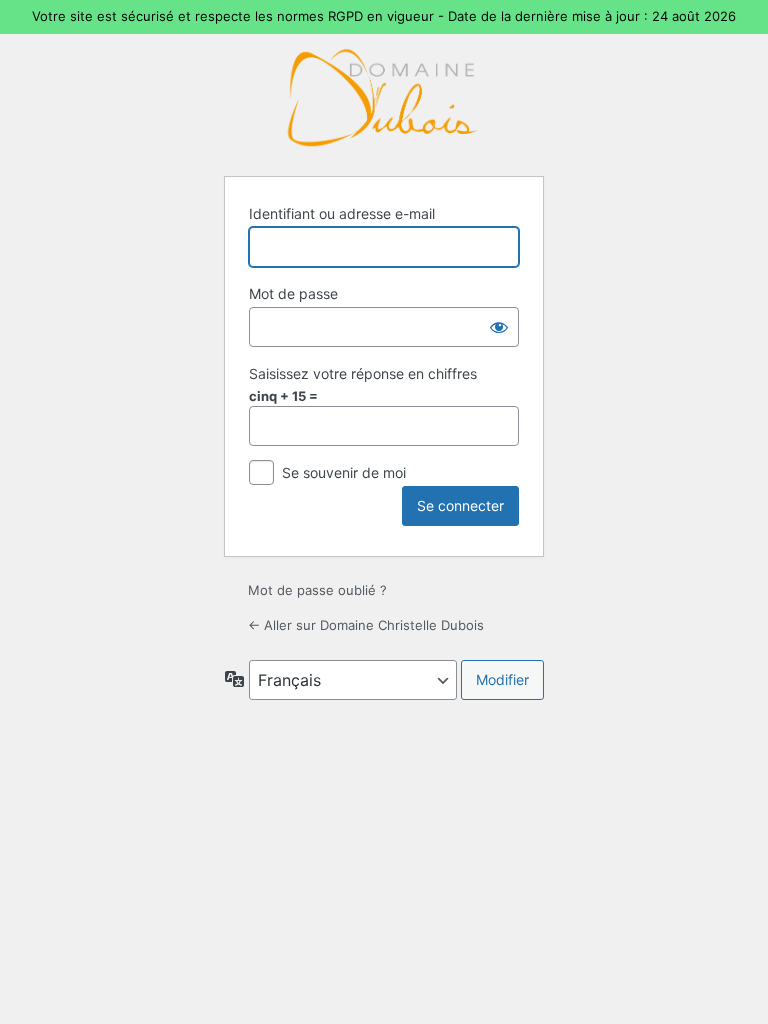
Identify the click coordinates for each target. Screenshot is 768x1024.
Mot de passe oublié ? (317, 590)
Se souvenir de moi (344, 472)
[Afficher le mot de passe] (499, 327)
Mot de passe (293, 293)
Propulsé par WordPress (384, 95)
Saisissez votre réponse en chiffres (363, 373)
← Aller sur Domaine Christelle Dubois (366, 625)
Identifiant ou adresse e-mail (342, 213)
